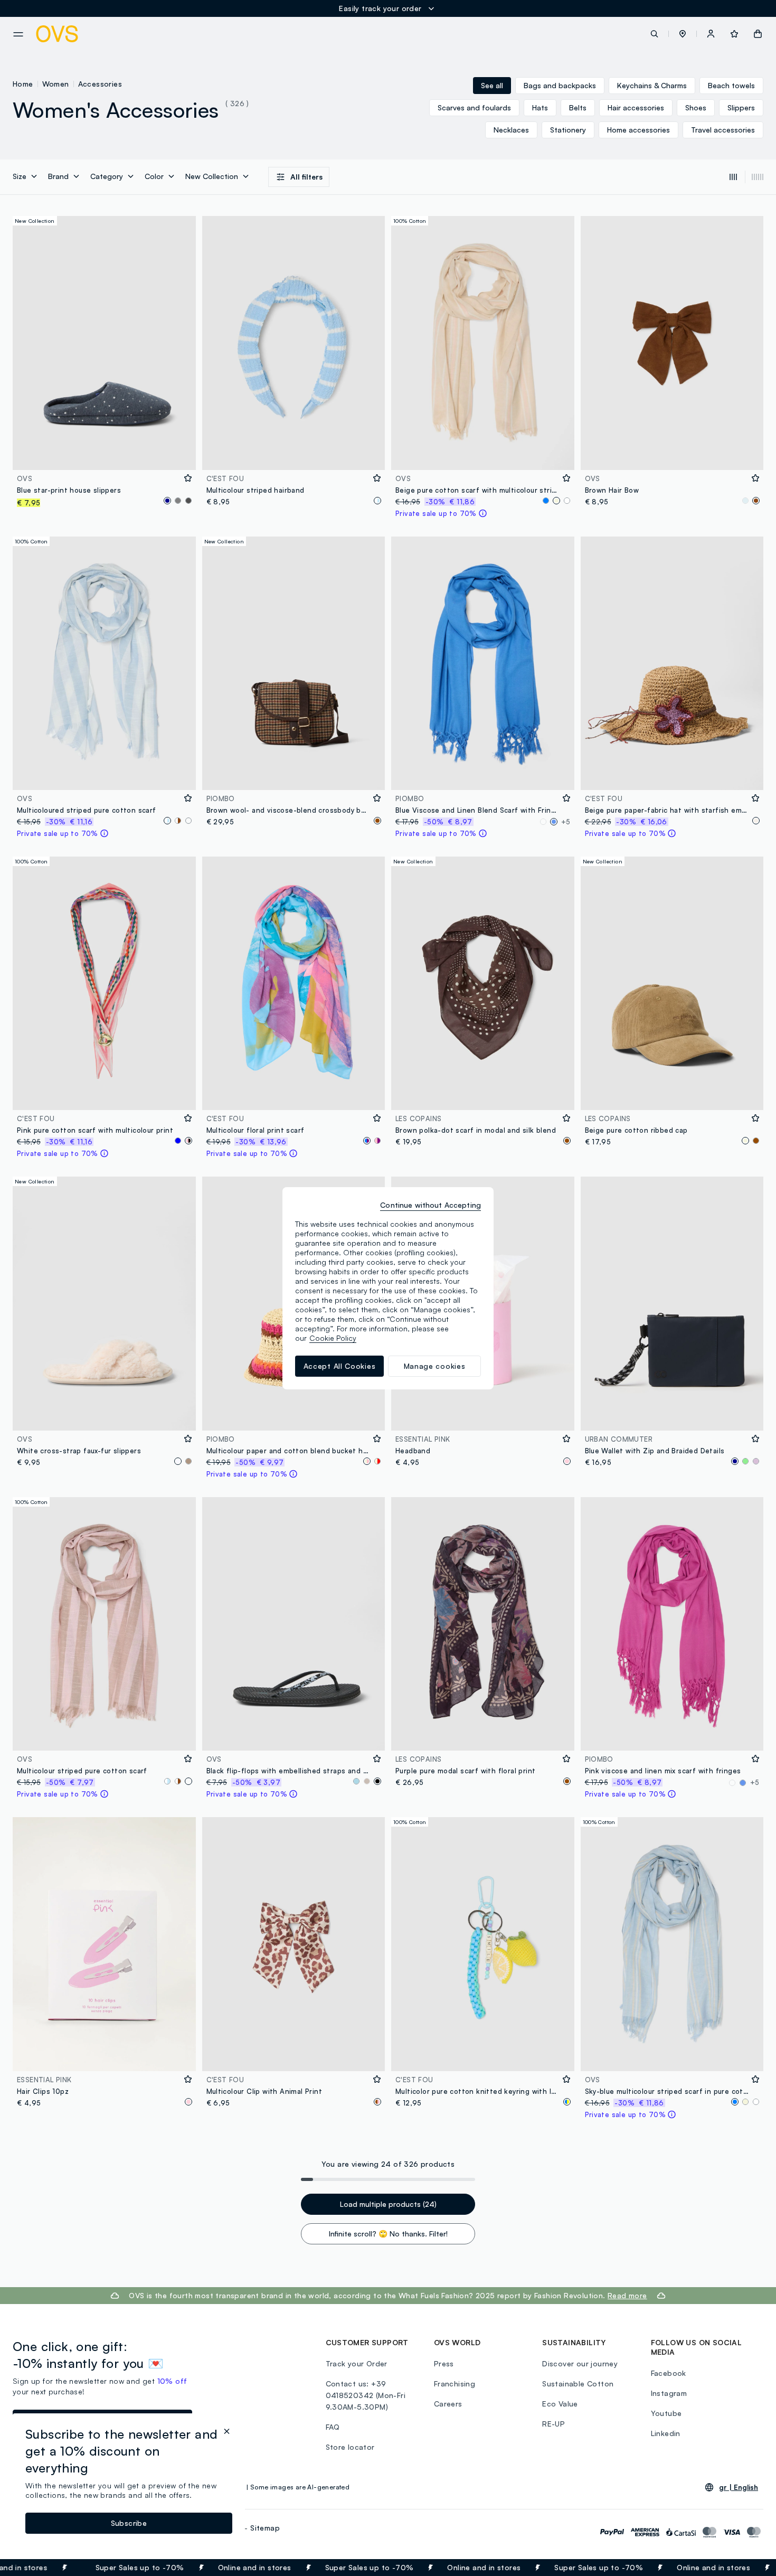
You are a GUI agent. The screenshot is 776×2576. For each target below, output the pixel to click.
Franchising (455, 2384)
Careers (448, 2404)
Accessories (100, 84)
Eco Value (560, 2404)
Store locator (350, 2447)
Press (444, 2363)
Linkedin (666, 2433)
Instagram (669, 2393)
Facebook (669, 2373)
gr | (739, 2487)
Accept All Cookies (340, 1366)
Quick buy (104, 455)
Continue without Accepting (430, 1205)
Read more (627, 2295)
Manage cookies (435, 1366)
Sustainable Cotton (578, 2384)
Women (56, 84)
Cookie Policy (333, 1338)
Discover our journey (580, 2363)
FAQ (333, 2427)
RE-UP (553, 2424)
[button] (683, 34)
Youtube (666, 2413)
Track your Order (357, 2363)
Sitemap (265, 2528)
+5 (566, 822)
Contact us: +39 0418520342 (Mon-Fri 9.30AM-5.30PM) (366, 2395)
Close (749, 2568)
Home (23, 84)
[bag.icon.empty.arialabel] (758, 34)
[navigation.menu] (18, 34)
